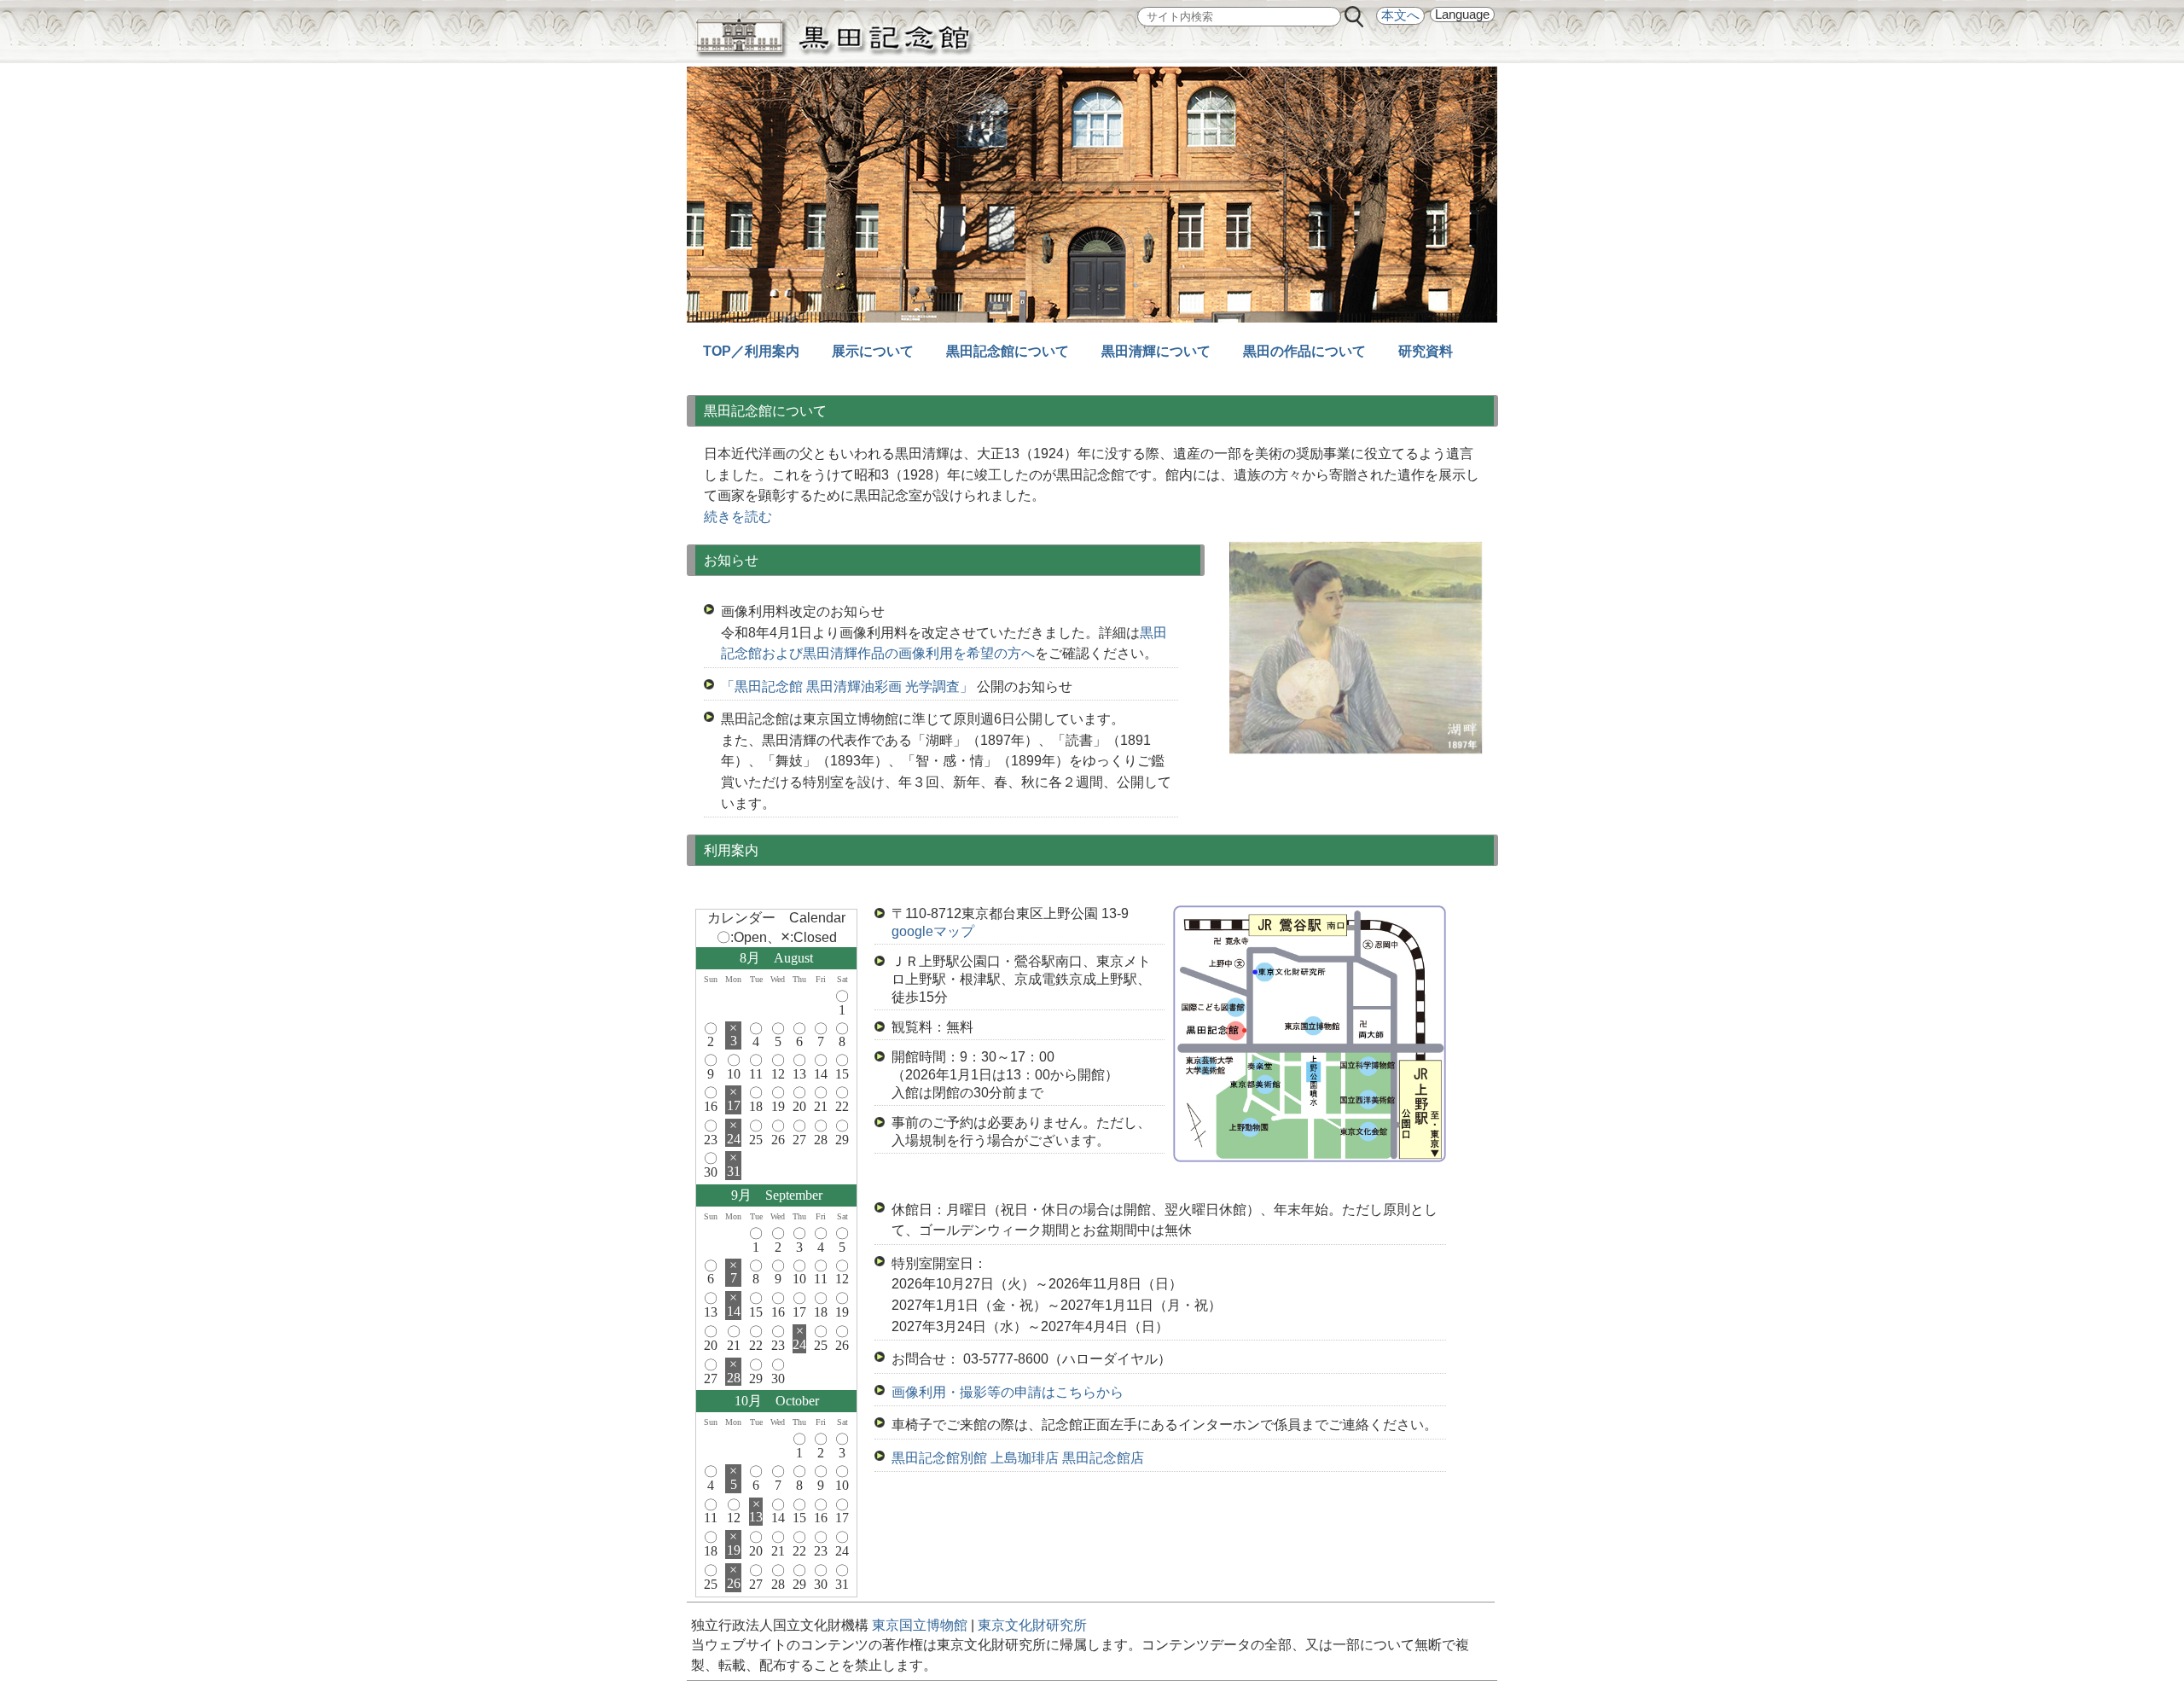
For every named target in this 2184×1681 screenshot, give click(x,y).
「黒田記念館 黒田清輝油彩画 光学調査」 (847, 686)
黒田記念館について (1008, 351)
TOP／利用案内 (751, 351)
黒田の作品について (1304, 351)
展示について (873, 351)
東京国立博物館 (921, 1625)
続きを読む (738, 517)
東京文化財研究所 (1032, 1625)
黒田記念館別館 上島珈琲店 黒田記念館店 (1018, 1458)
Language (1462, 15)
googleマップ (933, 931)
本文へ (1400, 15)
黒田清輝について (1156, 351)
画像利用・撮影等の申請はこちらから (1008, 1392)
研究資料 (1426, 351)
